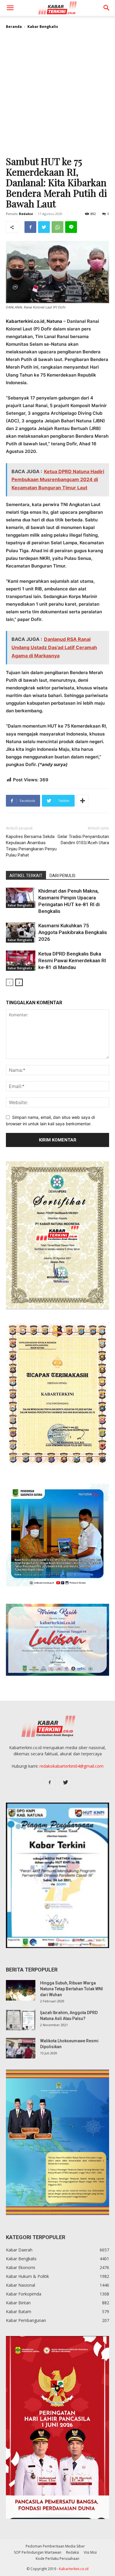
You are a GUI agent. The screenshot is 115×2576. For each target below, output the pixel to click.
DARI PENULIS (63, 876)
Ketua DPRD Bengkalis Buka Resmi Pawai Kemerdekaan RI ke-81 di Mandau (72, 960)
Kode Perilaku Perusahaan (57, 2559)
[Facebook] (30, 227)
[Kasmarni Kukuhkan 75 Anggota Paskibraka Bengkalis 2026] (21, 932)
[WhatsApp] (57, 227)
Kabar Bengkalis (43, 27)
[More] (83, 801)
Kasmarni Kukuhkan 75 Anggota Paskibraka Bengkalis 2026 (73, 932)
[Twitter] (44, 227)
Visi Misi (90, 2552)
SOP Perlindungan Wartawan (38, 2552)
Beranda (14, 27)
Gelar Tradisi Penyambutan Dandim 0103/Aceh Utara (83, 840)
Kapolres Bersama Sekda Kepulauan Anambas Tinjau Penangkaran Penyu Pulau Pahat (31, 846)
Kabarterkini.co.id (74, 2569)
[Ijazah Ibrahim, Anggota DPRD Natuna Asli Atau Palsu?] (21, 2020)
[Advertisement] (57, 95)
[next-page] (19, 982)
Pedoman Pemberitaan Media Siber (55, 2546)
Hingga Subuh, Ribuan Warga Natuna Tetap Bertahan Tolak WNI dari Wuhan (72, 1989)
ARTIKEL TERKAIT (26, 876)
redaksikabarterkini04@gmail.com (72, 1766)
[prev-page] (10, 982)
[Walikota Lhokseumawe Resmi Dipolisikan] (21, 2048)
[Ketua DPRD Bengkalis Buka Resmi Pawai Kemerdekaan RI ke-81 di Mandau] (21, 961)
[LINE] (71, 227)
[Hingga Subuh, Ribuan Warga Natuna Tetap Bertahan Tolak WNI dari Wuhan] (21, 1990)
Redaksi (26, 214)
